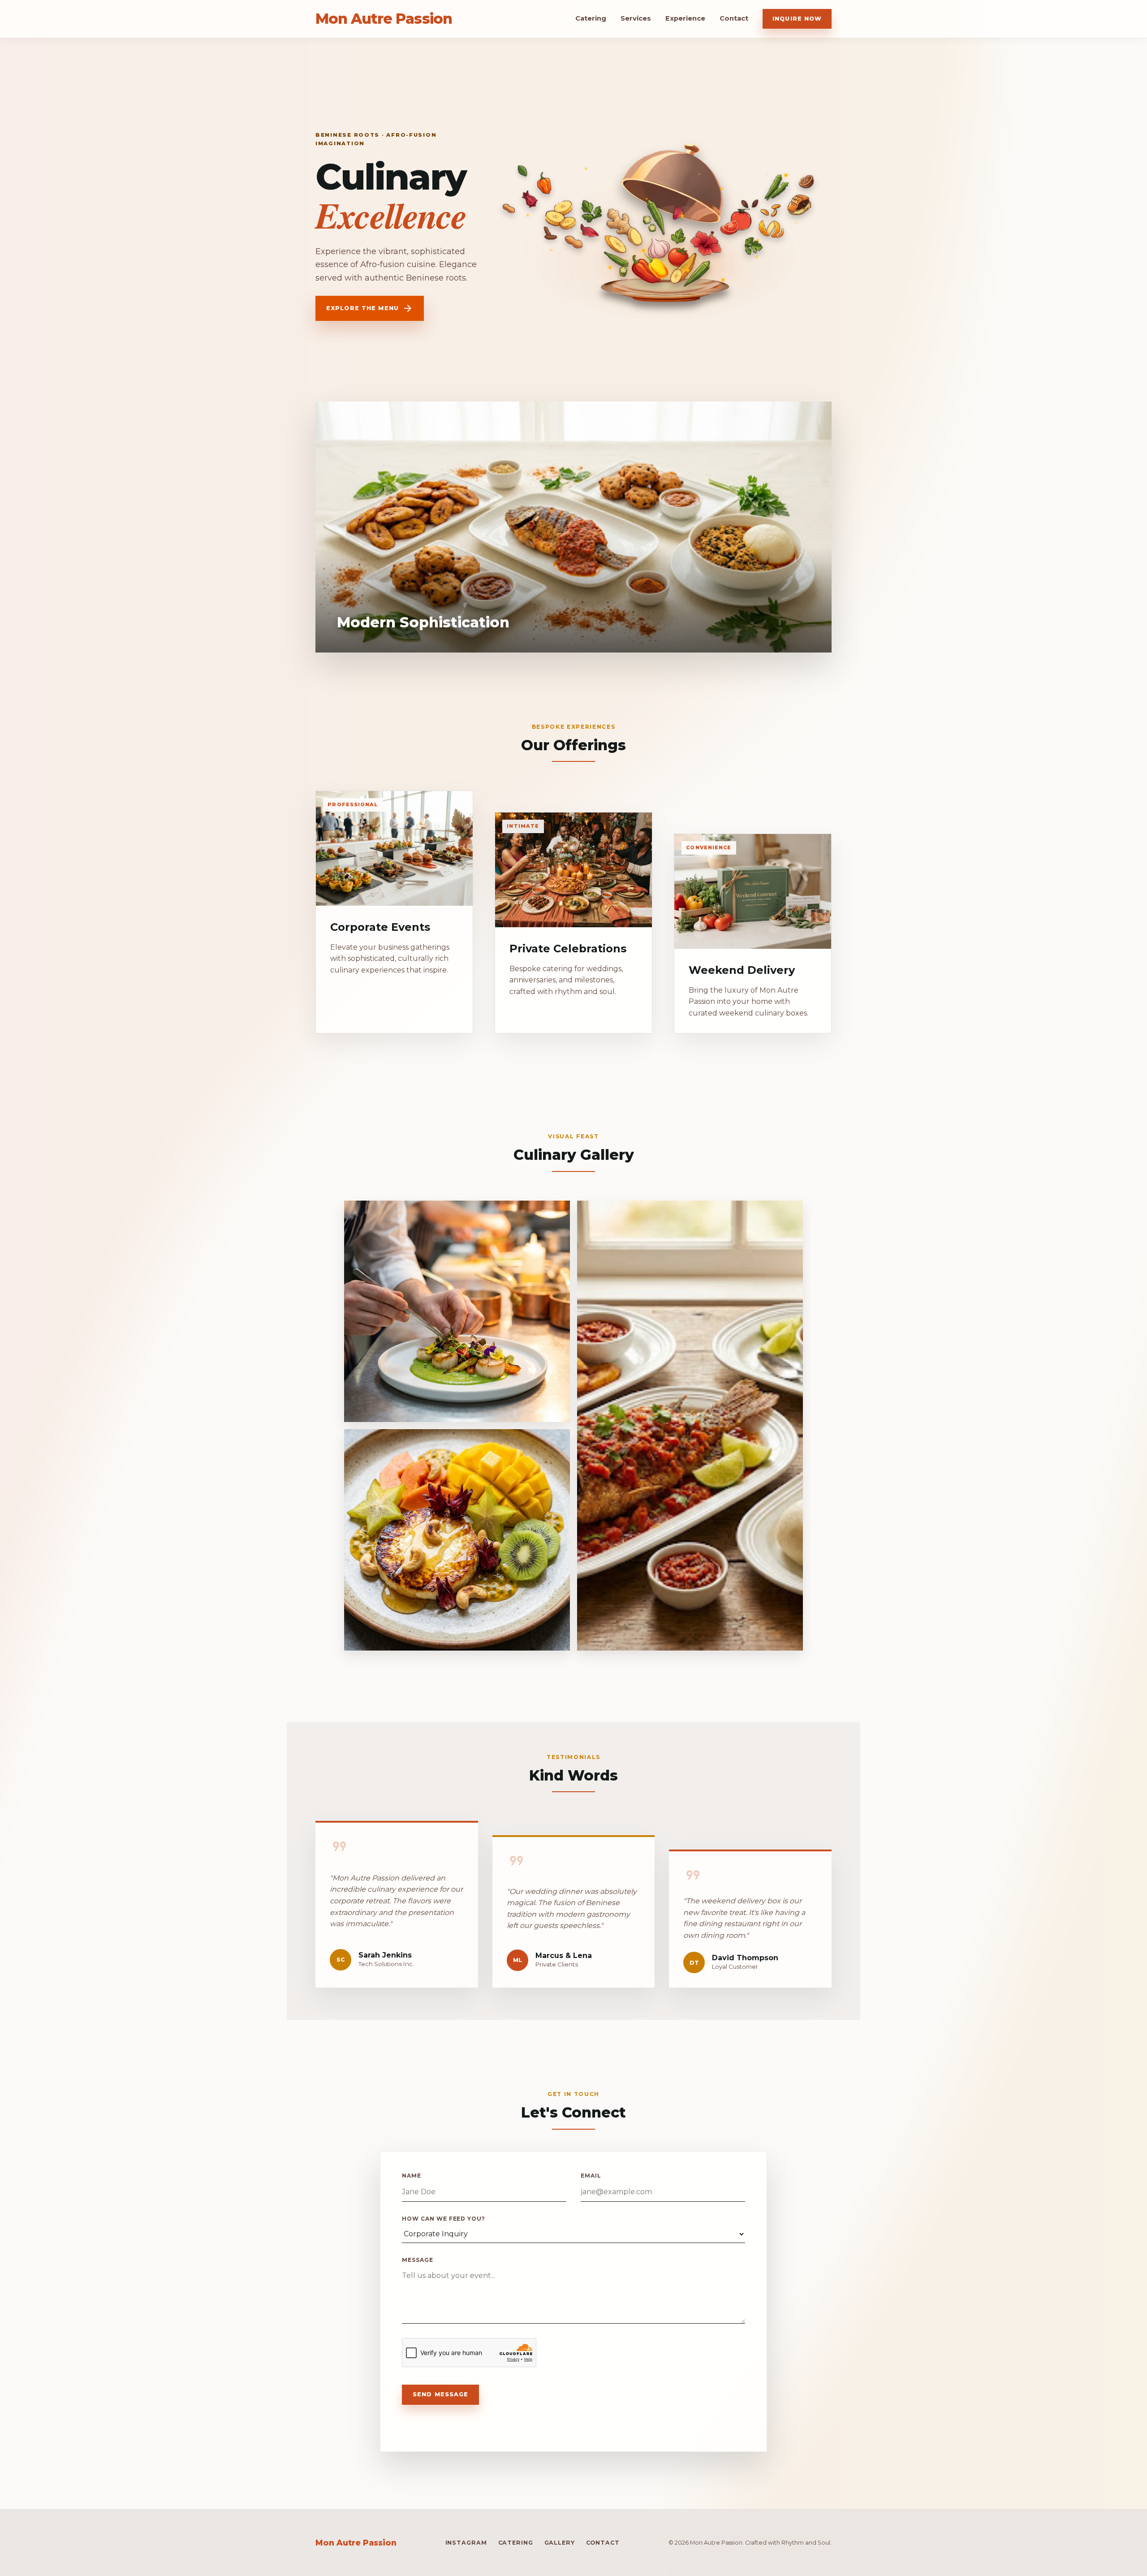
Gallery (560, 2543)
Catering (591, 18)
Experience (685, 18)
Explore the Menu (370, 308)
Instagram (466, 2543)
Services (636, 18)
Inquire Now (797, 19)
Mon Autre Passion (384, 19)
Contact (734, 18)
